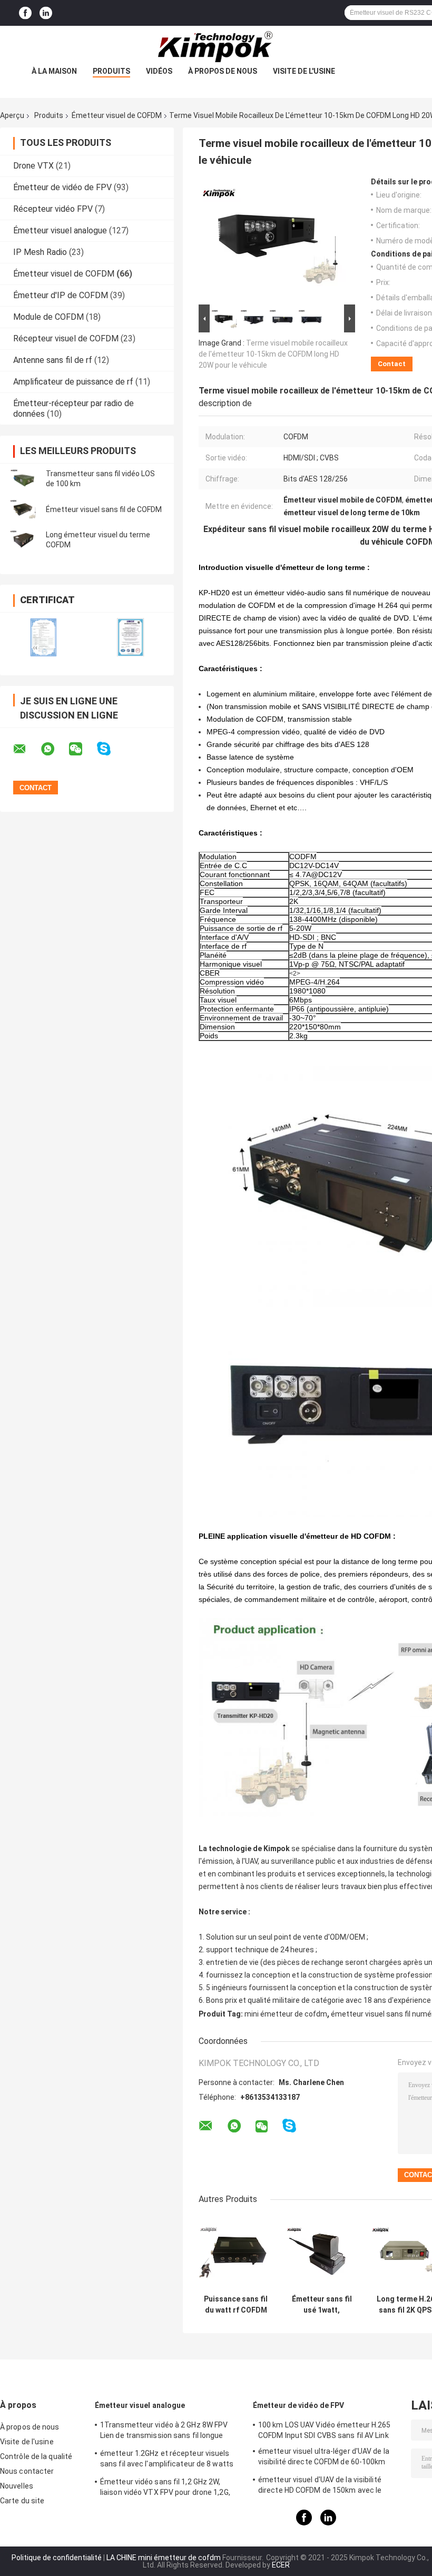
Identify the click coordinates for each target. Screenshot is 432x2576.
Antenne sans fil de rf (53, 360)
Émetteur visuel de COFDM (117, 115)
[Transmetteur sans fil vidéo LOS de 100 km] (24, 479)
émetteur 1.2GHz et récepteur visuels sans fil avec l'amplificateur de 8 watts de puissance (167, 2460)
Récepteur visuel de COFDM (66, 338)
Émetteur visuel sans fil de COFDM (104, 509)
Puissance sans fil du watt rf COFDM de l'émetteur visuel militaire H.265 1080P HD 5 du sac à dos (236, 2305)
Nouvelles (17, 2486)
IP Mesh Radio (40, 252)
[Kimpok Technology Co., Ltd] (216, 47)
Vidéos (159, 71)
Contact (392, 364)
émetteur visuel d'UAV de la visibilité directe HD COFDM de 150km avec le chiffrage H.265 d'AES (320, 2486)
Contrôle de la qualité (36, 2456)
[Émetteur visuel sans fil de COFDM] (24, 509)
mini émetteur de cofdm (286, 2014)
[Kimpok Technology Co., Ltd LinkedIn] (46, 13)
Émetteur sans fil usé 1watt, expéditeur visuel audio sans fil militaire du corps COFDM (322, 2305)
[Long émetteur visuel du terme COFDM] (24, 540)
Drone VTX (33, 166)
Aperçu (12, 115)
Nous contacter (27, 2471)
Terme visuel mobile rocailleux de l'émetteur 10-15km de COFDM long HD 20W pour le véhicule (273, 354)
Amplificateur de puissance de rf (73, 382)
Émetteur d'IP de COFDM (61, 295)
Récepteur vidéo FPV (53, 209)
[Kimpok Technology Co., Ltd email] (26, 749)
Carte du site (22, 2501)
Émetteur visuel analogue (60, 230)
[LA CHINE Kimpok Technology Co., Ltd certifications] (43, 637)
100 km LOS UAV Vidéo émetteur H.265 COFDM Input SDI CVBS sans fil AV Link (325, 2430)
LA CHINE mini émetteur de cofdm (164, 2558)
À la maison (54, 71)
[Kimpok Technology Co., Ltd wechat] (82, 749)
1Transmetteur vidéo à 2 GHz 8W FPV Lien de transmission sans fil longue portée (164, 2432)
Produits (111, 71)
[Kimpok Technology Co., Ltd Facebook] (25, 13)
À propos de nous (223, 71)
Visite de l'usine (304, 71)
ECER (281, 2565)
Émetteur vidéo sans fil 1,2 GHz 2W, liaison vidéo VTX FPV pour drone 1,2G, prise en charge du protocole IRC (165, 2489)
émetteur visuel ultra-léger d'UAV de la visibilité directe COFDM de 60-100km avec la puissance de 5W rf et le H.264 (324, 2458)
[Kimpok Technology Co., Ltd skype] (110, 749)
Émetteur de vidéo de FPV (62, 187)
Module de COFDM (48, 317)
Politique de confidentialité (57, 2558)
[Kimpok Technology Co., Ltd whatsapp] (54, 749)
